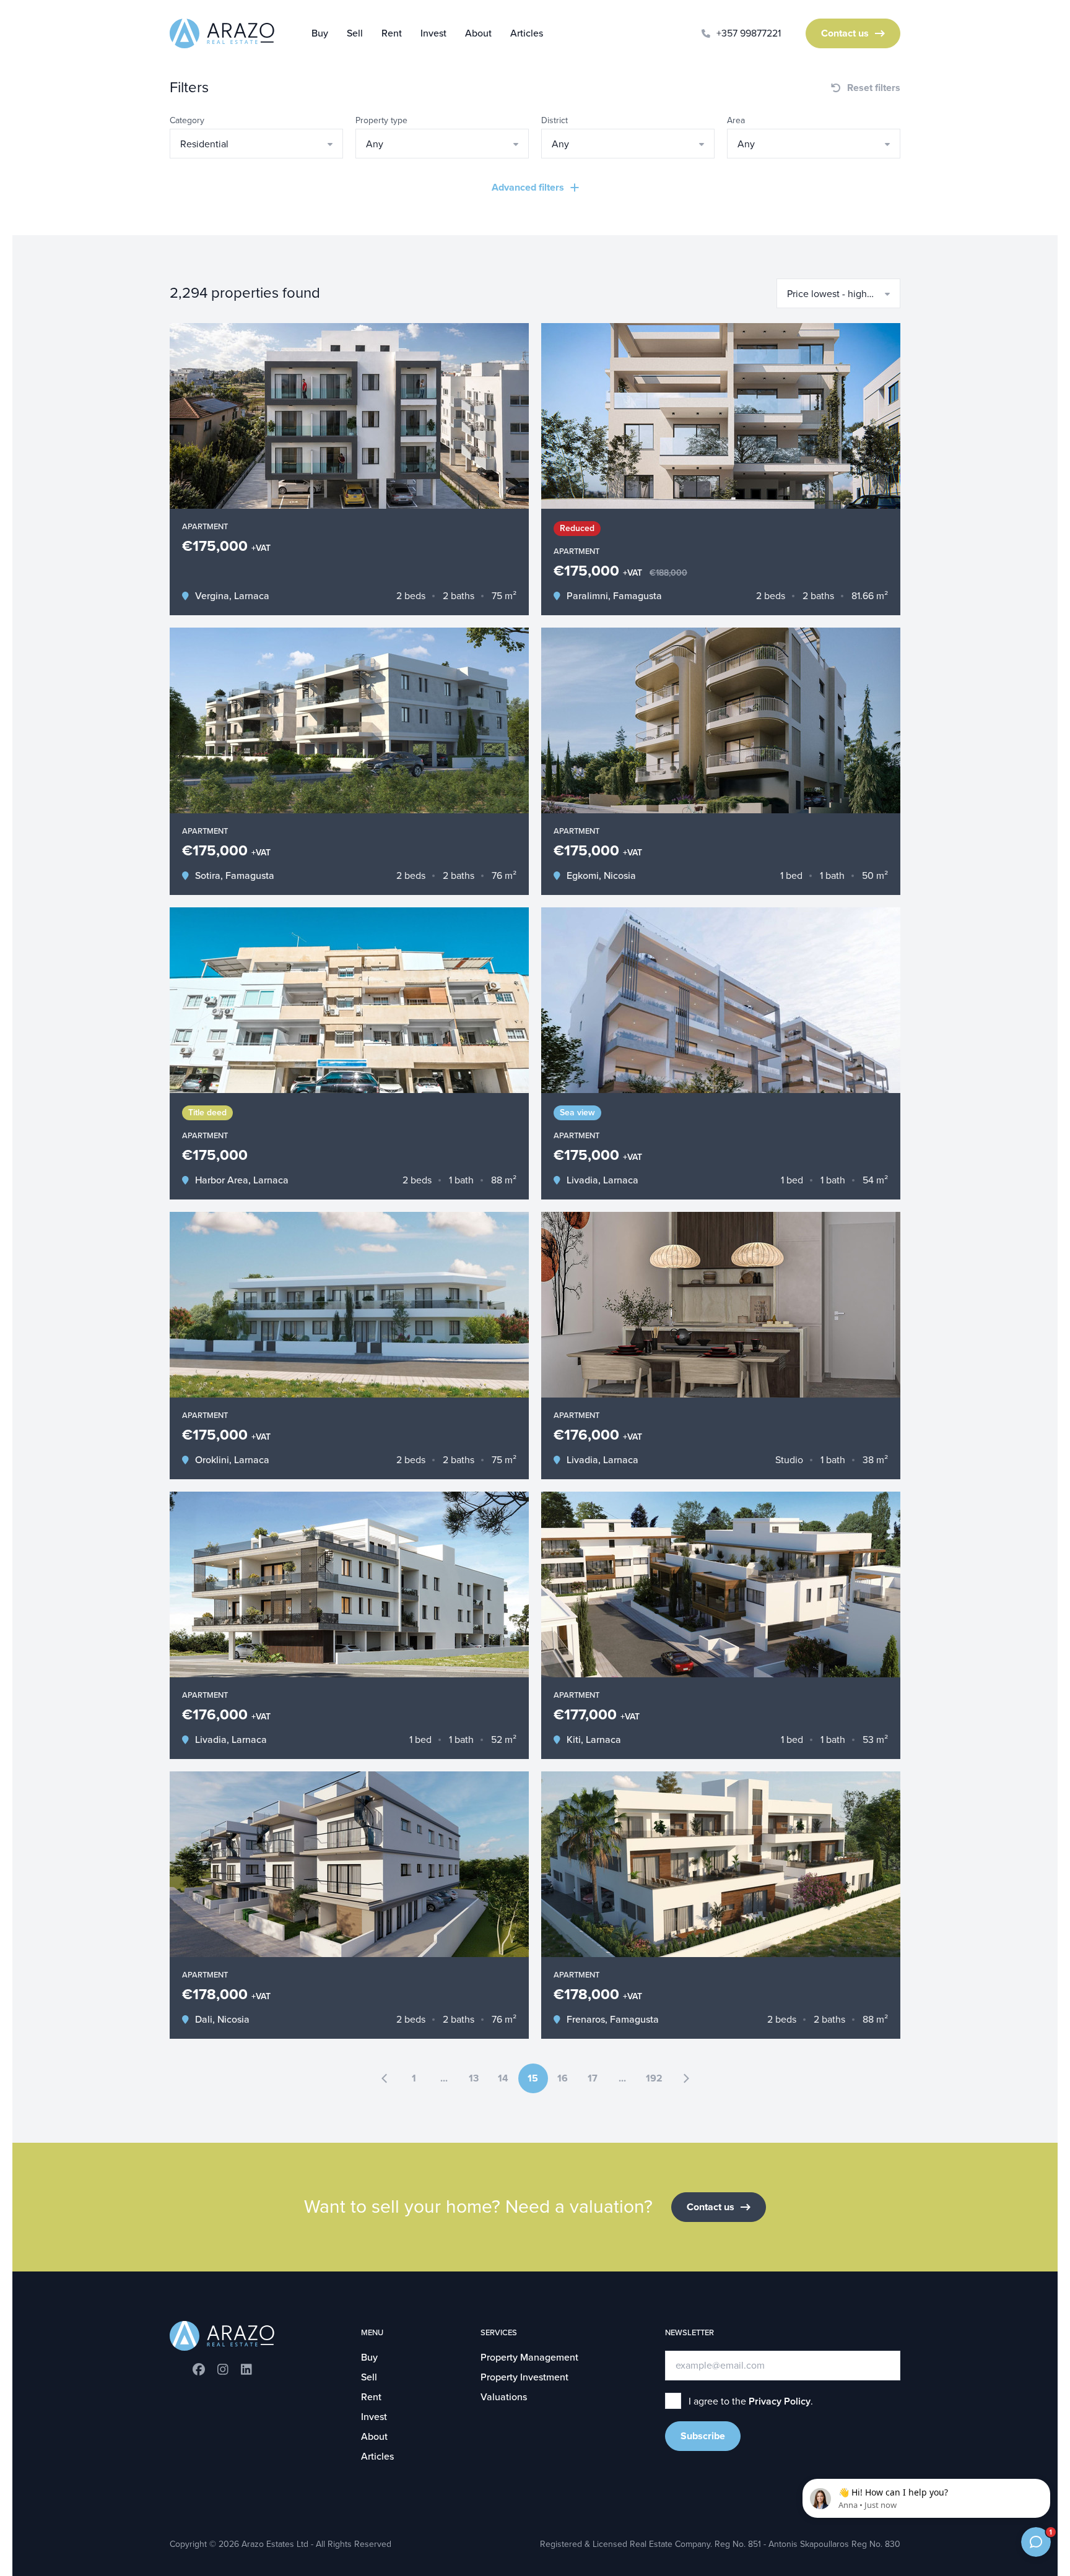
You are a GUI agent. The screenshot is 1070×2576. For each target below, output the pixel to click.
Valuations (504, 2397)
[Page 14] (385, 2078)
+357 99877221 (749, 33)
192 (654, 2078)
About (478, 33)
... (444, 2078)
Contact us (845, 33)
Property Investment (524, 2377)
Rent (392, 33)
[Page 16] (686, 2078)
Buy (320, 33)
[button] (256, 144)
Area (736, 120)
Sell (355, 33)
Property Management (529, 2358)
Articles (527, 33)
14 (503, 2078)
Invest (433, 33)
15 (533, 2078)
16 (563, 2078)
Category (187, 120)
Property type (381, 120)
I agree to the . (751, 2401)
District (555, 120)
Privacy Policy (780, 2401)
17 (593, 2078)
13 (474, 2078)
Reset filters (874, 88)
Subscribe (703, 2436)
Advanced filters (528, 188)
